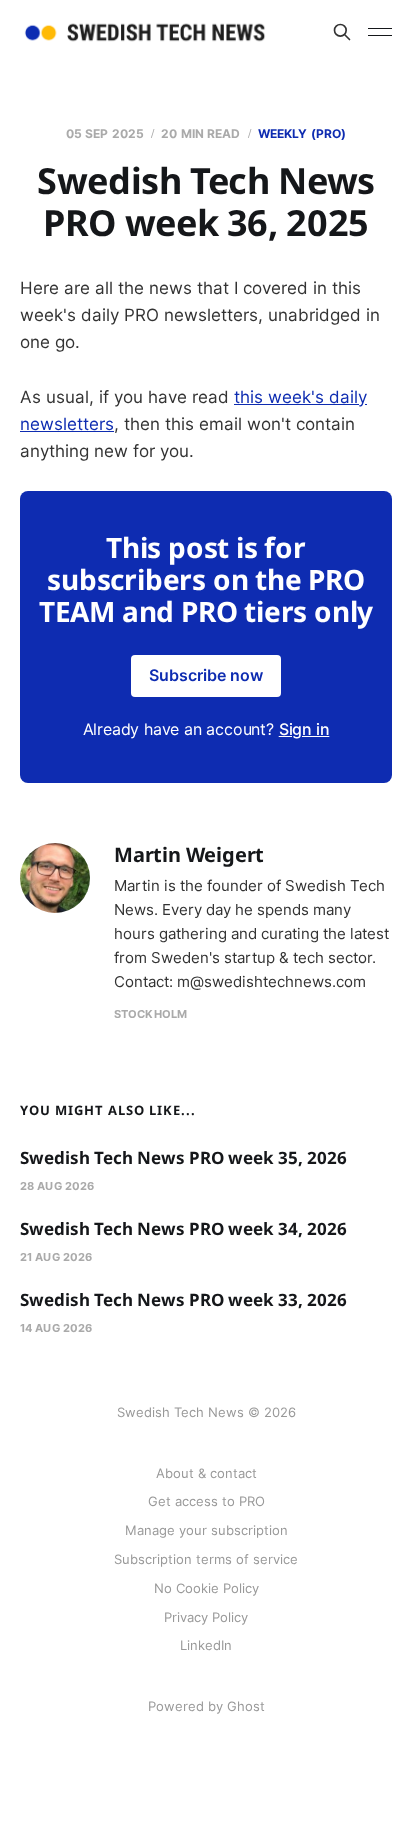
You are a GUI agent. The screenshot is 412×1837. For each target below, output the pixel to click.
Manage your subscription (206, 1530)
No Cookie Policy (206, 1588)
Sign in (304, 729)
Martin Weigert (189, 854)
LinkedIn (206, 1645)
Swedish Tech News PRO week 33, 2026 (183, 1299)
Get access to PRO (206, 1501)
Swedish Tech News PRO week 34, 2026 (183, 1228)
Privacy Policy (206, 1617)
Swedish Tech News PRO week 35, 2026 (183, 1157)
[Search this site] (342, 32)
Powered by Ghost (206, 1706)
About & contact (206, 1473)
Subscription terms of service (206, 1559)
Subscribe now (206, 675)
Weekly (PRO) (302, 133)
